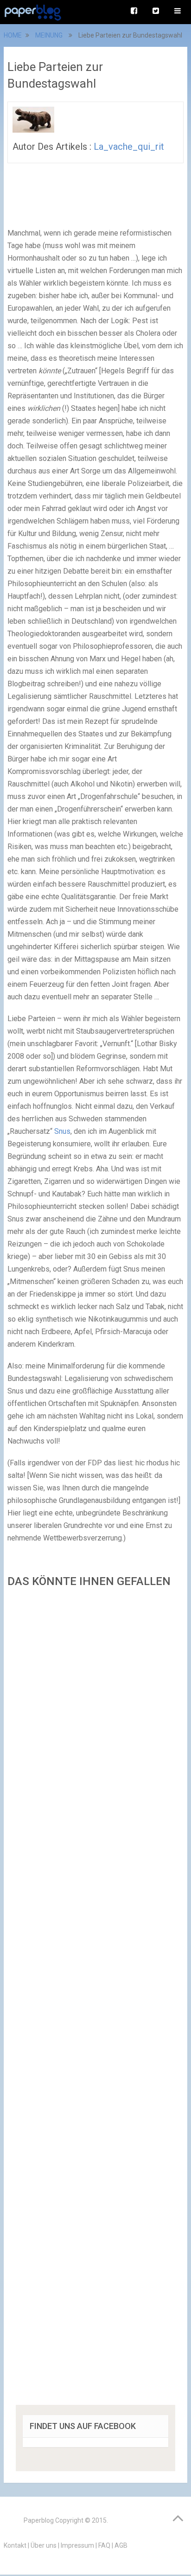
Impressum (77, 2545)
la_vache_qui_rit (129, 147)
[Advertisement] (95, 1999)
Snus (62, 1131)
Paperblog (39, 2520)
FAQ (104, 2545)
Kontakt (15, 2545)
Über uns (44, 2545)
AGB (121, 2545)
